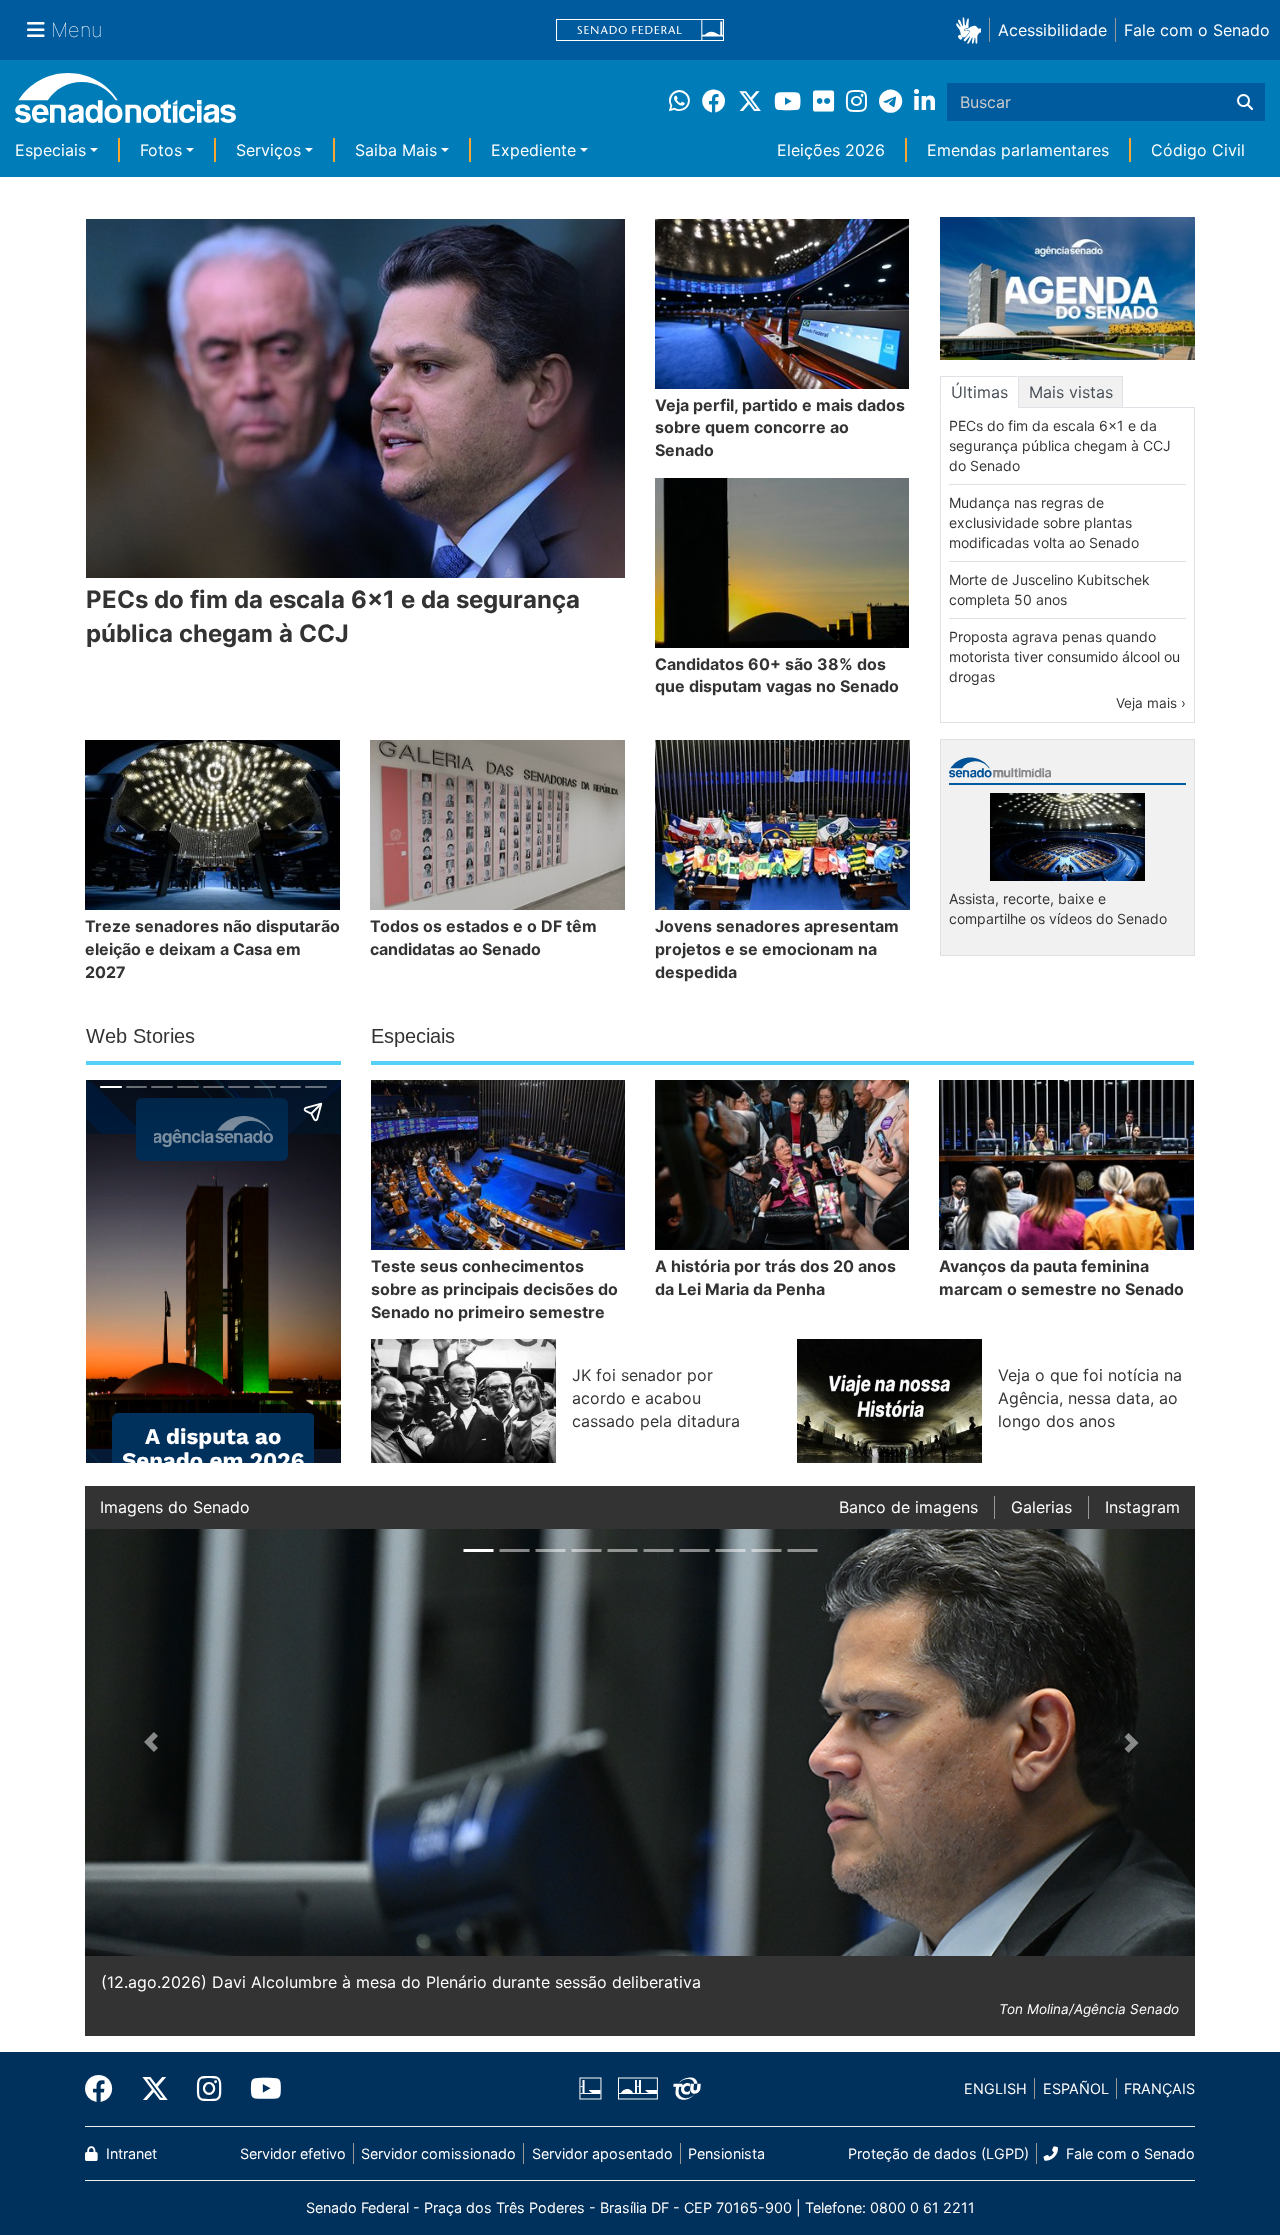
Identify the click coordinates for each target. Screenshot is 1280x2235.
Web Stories (140, 1036)
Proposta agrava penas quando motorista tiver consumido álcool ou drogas (1064, 656)
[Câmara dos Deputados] (590, 2087)
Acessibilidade (1052, 30)
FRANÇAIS (1159, 2088)
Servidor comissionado (438, 2153)
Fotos (161, 150)
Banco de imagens (908, 1507)
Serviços (268, 150)
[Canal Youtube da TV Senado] (259, 2089)
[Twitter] (155, 2089)
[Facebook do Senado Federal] (106, 2089)
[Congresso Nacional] (638, 2087)
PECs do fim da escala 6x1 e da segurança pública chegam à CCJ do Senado (1060, 445)
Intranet (129, 2153)
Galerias (1041, 1507)
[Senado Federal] (640, 30)
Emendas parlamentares (1018, 150)
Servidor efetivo (293, 2153)
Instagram (1142, 1507)
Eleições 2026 (831, 150)
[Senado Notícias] (125, 105)
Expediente (533, 150)
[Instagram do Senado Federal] (209, 2089)
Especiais (50, 150)
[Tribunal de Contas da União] (687, 2087)
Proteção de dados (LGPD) (938, 2153)
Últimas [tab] (979, 392)
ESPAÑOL (1076, 2088)
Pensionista (726, 2153)
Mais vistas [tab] (1071, 392)
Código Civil (1198, 150)
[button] (972, 29)
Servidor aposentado (602, 2153)
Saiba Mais (396, 150)
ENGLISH (995, 2088)
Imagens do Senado (175, 1507)
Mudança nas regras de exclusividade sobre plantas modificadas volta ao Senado (1044, 522)
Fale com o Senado (1197, 30)
